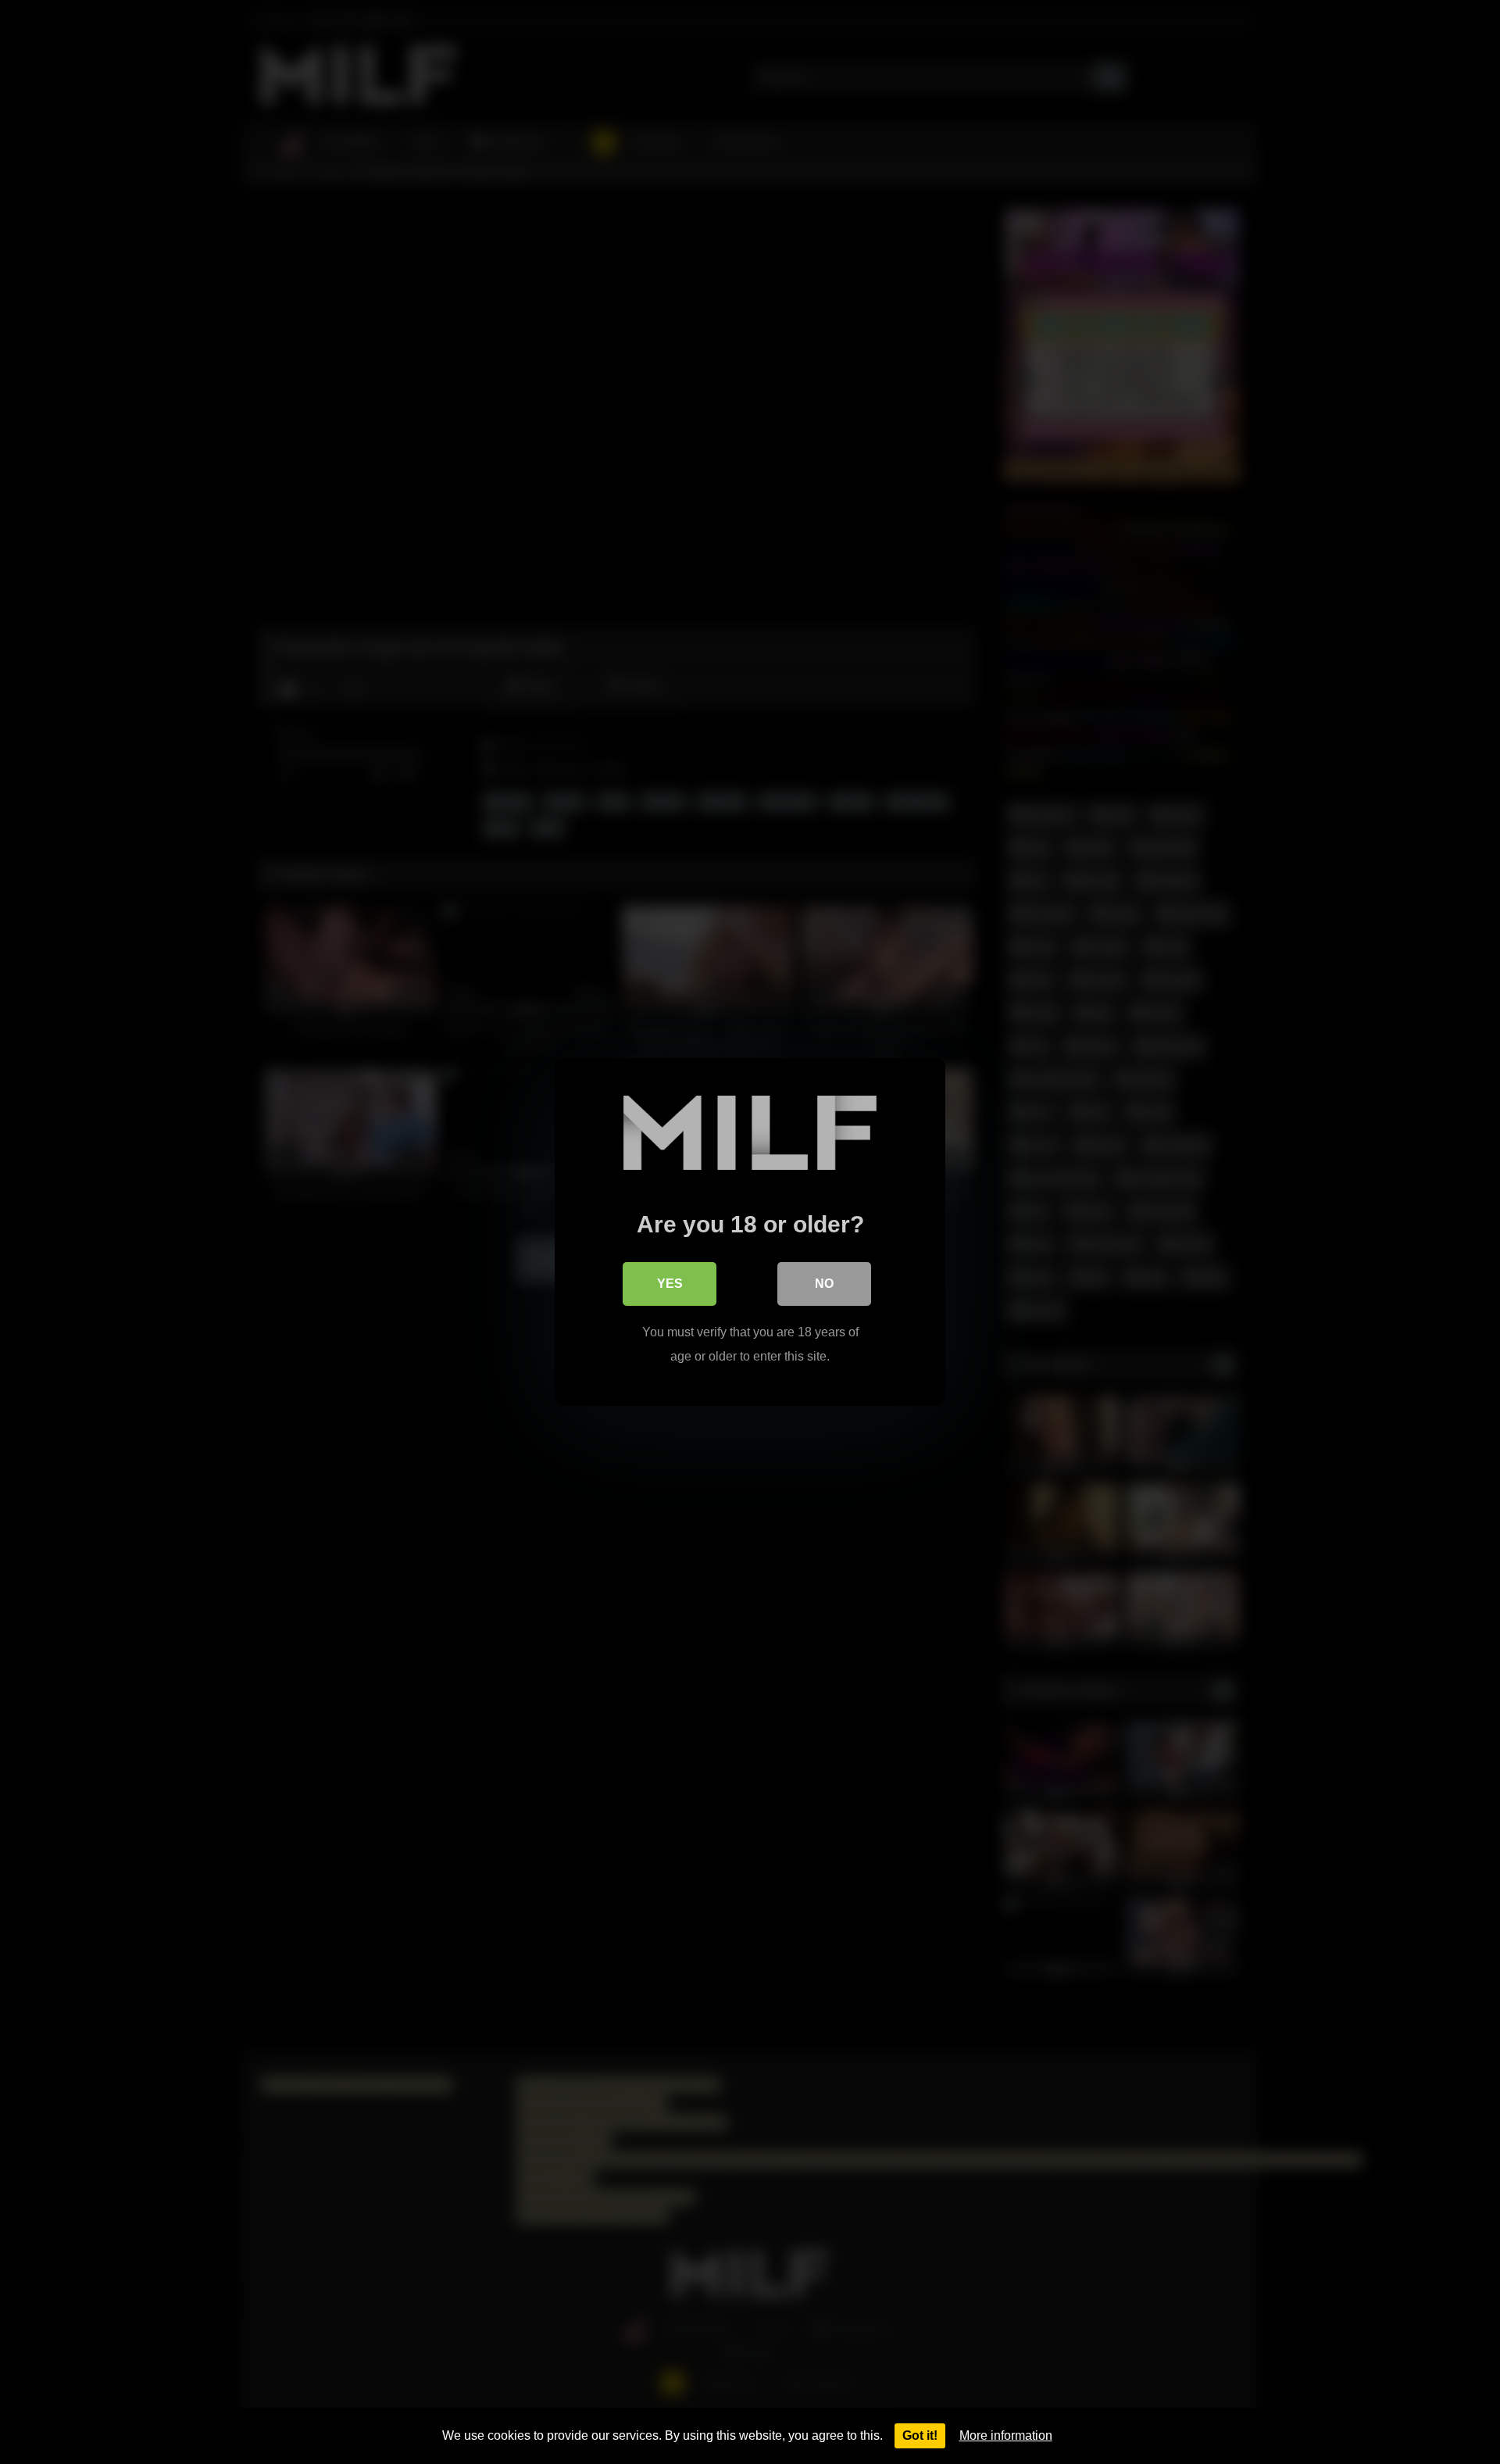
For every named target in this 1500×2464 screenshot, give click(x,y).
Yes (670, 1284)
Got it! (920, 2435)
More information (1006, 2435)
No (824, 1284)
